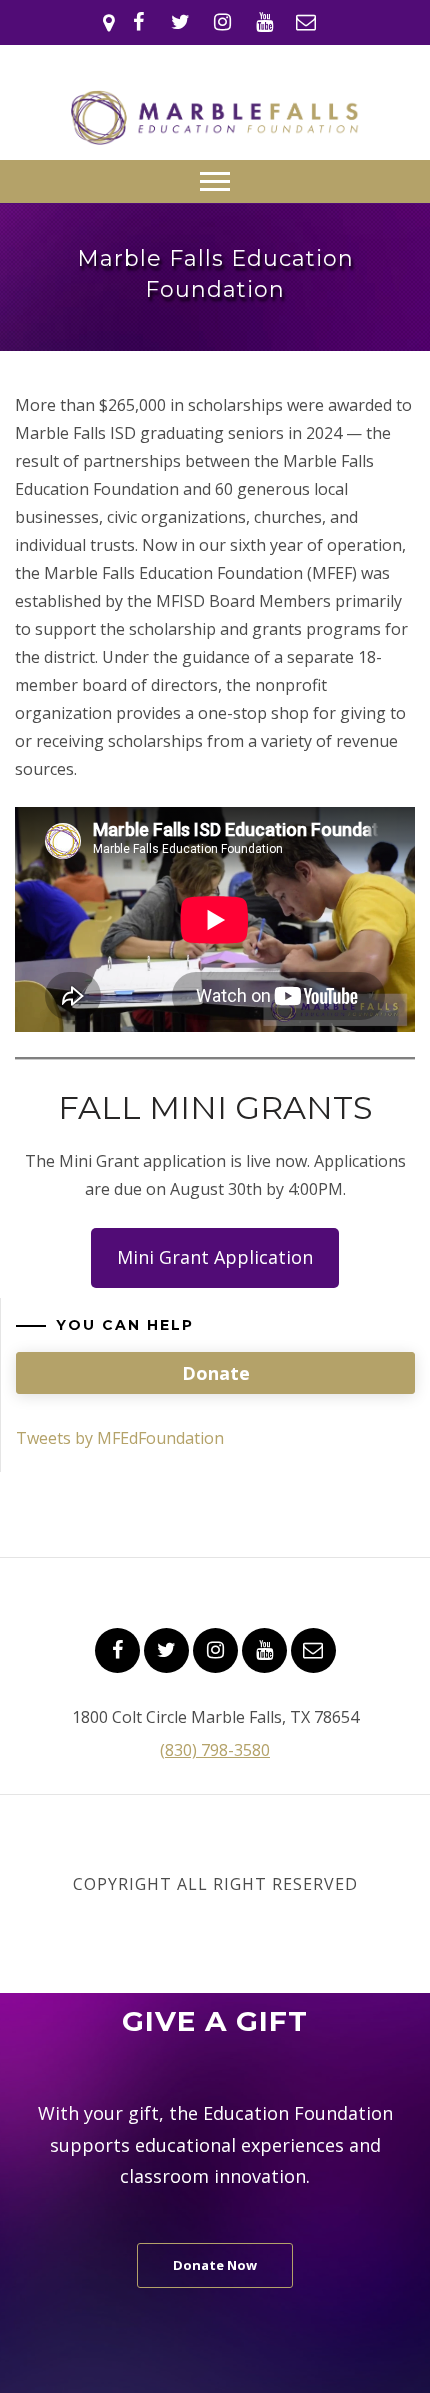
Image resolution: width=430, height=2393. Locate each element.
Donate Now (215, 2265)
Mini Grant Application (215, 1257)
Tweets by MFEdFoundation (120, 1438)
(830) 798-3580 (215, 1750)
